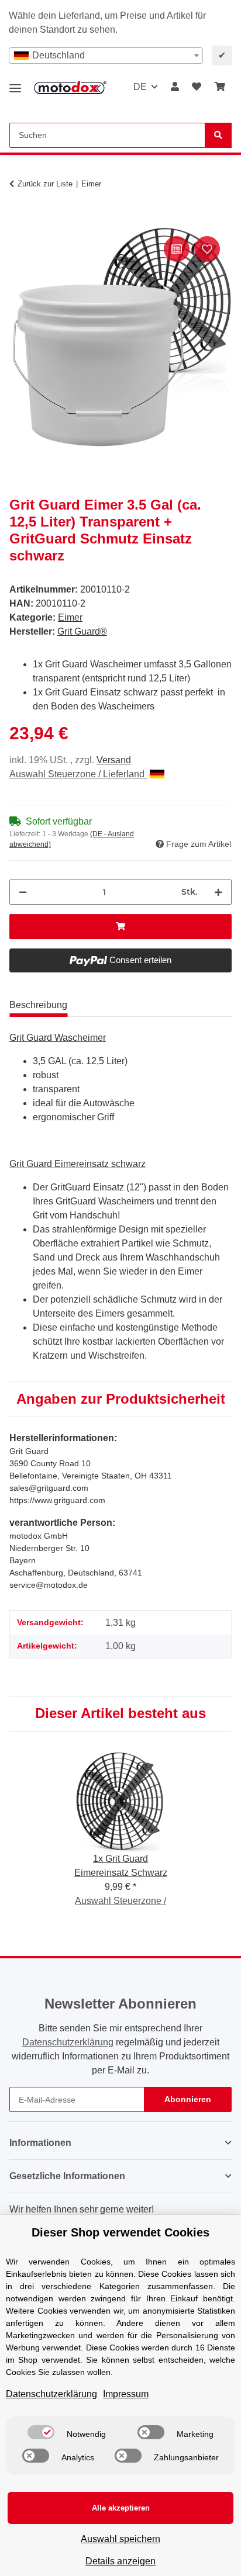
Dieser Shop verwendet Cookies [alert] (120, 2232)
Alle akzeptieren (121, 2508)
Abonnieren (188, 2099)
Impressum (126, 2394)
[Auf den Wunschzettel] (207, 249)
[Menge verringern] (23, 892)
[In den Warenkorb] (19, 220)
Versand (114, 760)
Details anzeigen (120, 2561)
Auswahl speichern (120, 2539)
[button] (175, 87)
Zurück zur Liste (45, 184)
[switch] (41, 2432)
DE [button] (140, 87)
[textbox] (106, 56)
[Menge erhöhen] (218, 892)
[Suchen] (218, 135)
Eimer (70, 617)
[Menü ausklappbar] (15, 84)
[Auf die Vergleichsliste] (177, 249)
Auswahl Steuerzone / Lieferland (78, 774)
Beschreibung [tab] (38, 1005)
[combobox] (106, 56)
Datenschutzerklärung (68, 2042)
